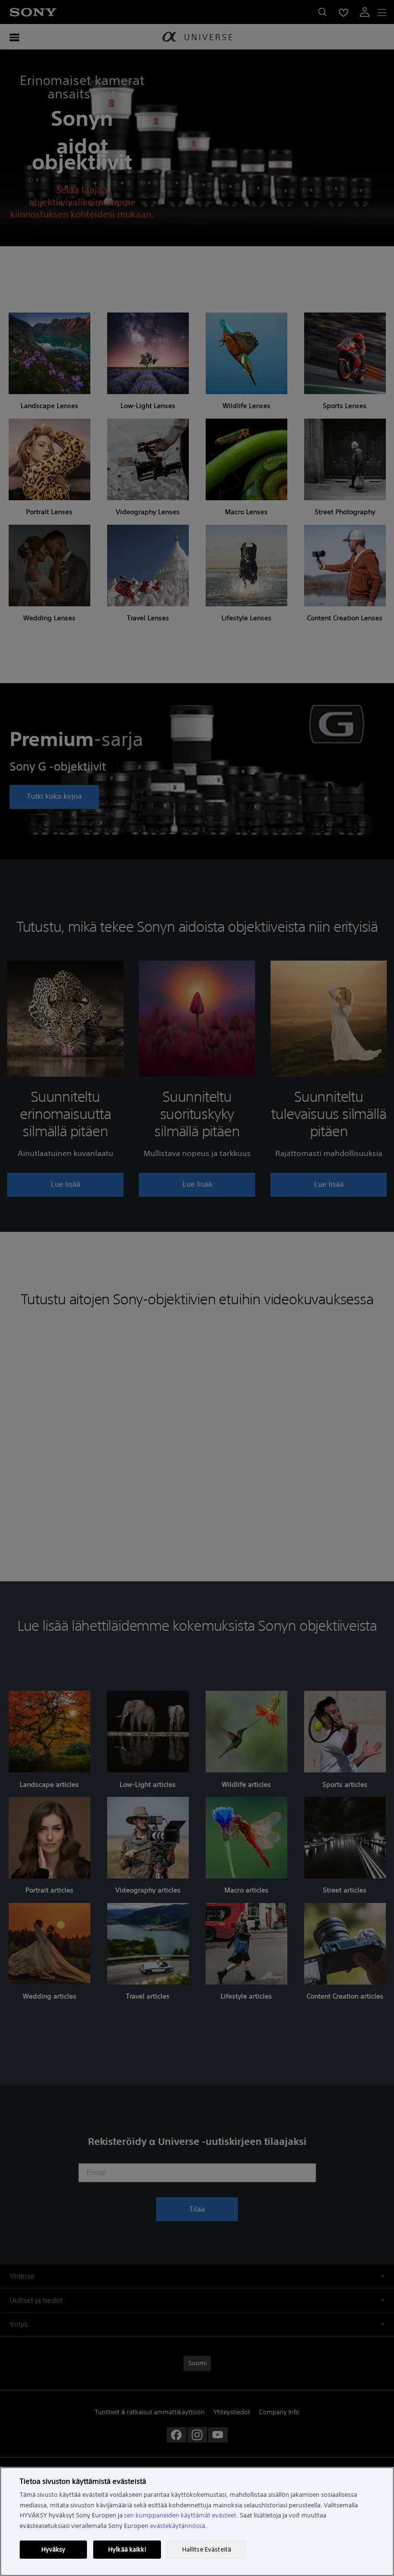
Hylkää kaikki (127, 2549)
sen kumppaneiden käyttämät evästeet (180, 2515)
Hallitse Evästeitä (207, 2549)
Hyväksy (54, 2549)
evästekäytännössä (178, 2526)
